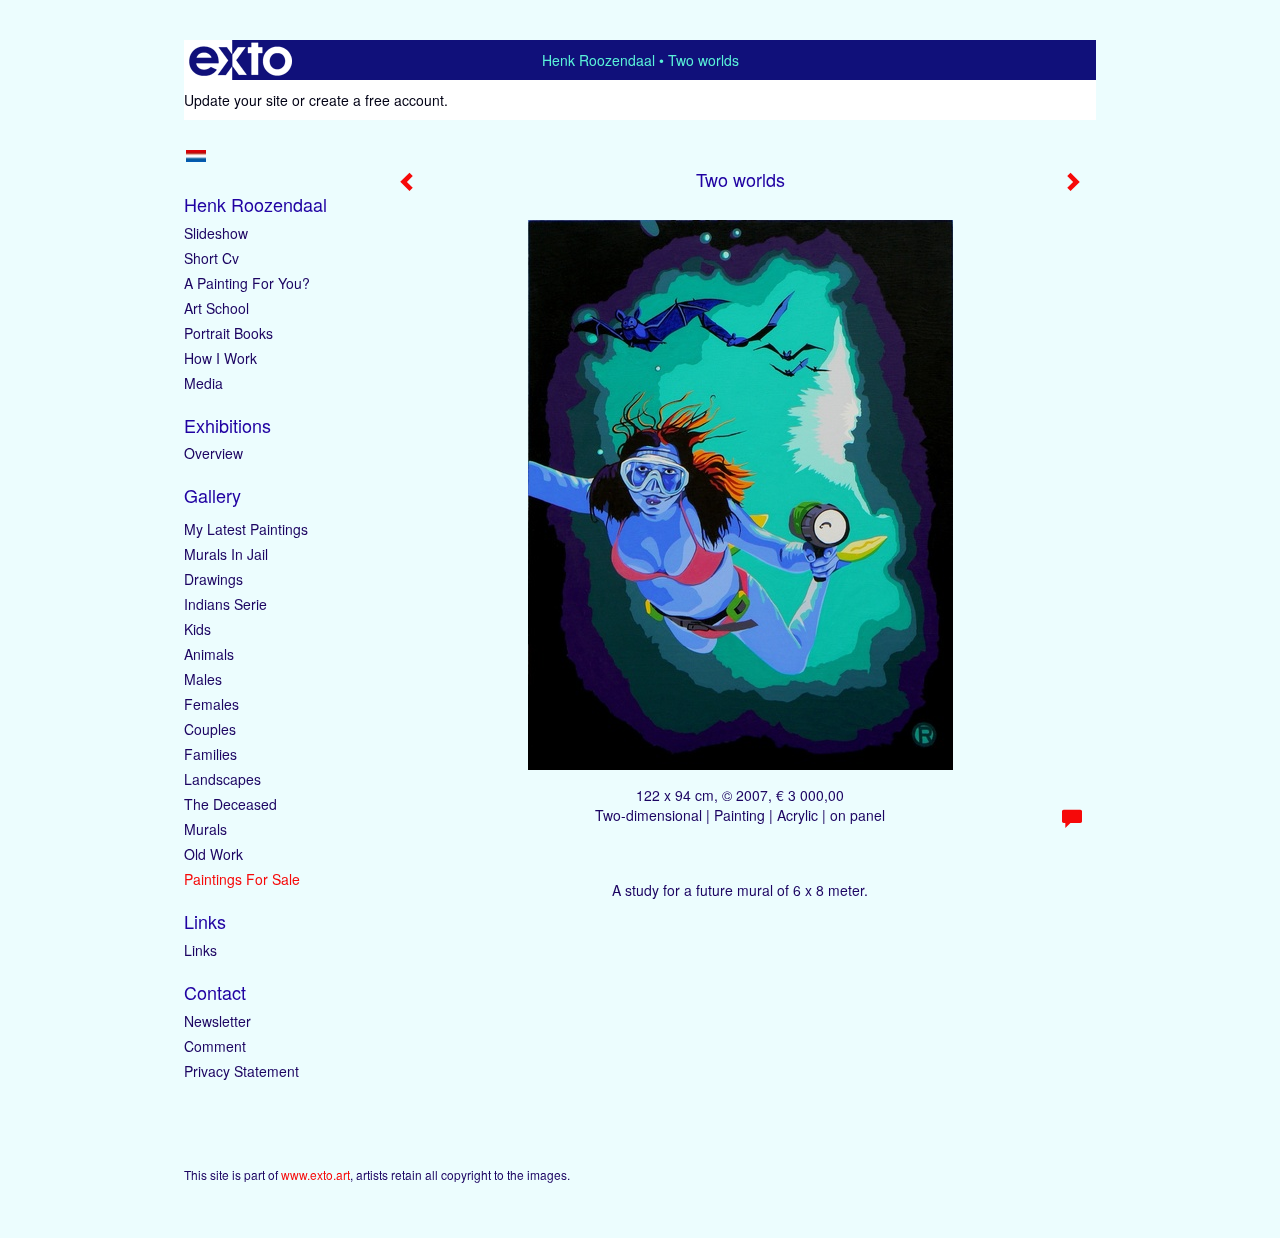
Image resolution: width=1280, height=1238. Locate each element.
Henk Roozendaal (598, 60)
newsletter (217, 1021)
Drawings (213, 579)
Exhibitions (227, 425)
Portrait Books (228, 333)
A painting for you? (247, 283)
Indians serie (225, 604)
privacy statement (241, 1071)
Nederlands (195, 156)
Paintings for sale (242, 879)
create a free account (376, 100)
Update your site (236, 100)
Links (205, 921)
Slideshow (216, 233)
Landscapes (222, 779)
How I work (220, 358)
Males (203, 679)
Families (210, 754)
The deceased (230, 804)
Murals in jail (226, 554)
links (200, 950)
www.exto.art (315, 1174)
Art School (216, 308)
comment (215, 1046)
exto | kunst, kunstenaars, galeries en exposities (240, 60)
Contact (215, 992)
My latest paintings (246, 529)
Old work (213, 854)
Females (211, 704)
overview (213, 453)
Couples (210, 729)
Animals (209, 654)
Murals (205, 829)
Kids (197, 629)
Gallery (212, 495)
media (203, 383)
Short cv (211, 258)
